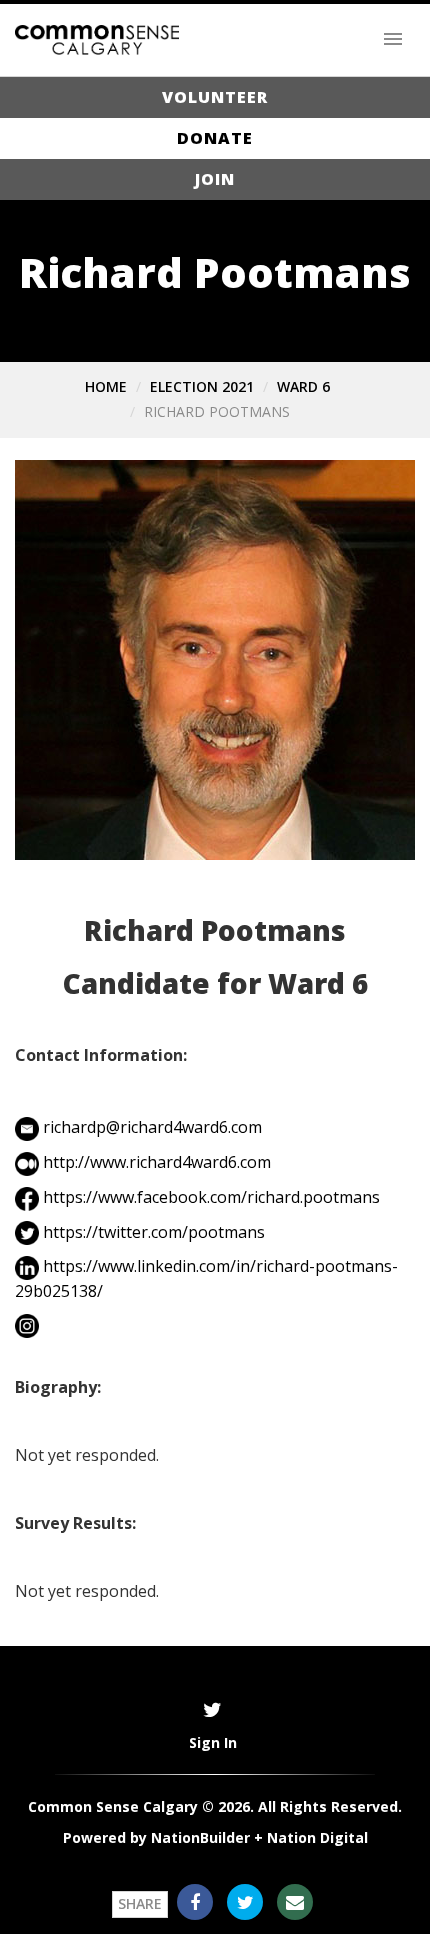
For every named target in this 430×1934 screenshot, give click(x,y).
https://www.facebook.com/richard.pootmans (211, 1197)
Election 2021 (202, 386)
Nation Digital (317, 1837)
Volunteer (215, 97)
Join (215, 179)
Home (106, 386)
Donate (215, 138)
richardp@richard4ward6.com (152, 1127)
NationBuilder (200, 1837)
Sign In (213, 1742)
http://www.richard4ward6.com (157, 1162)
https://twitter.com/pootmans (154, 1232)
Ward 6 (303, 386)
